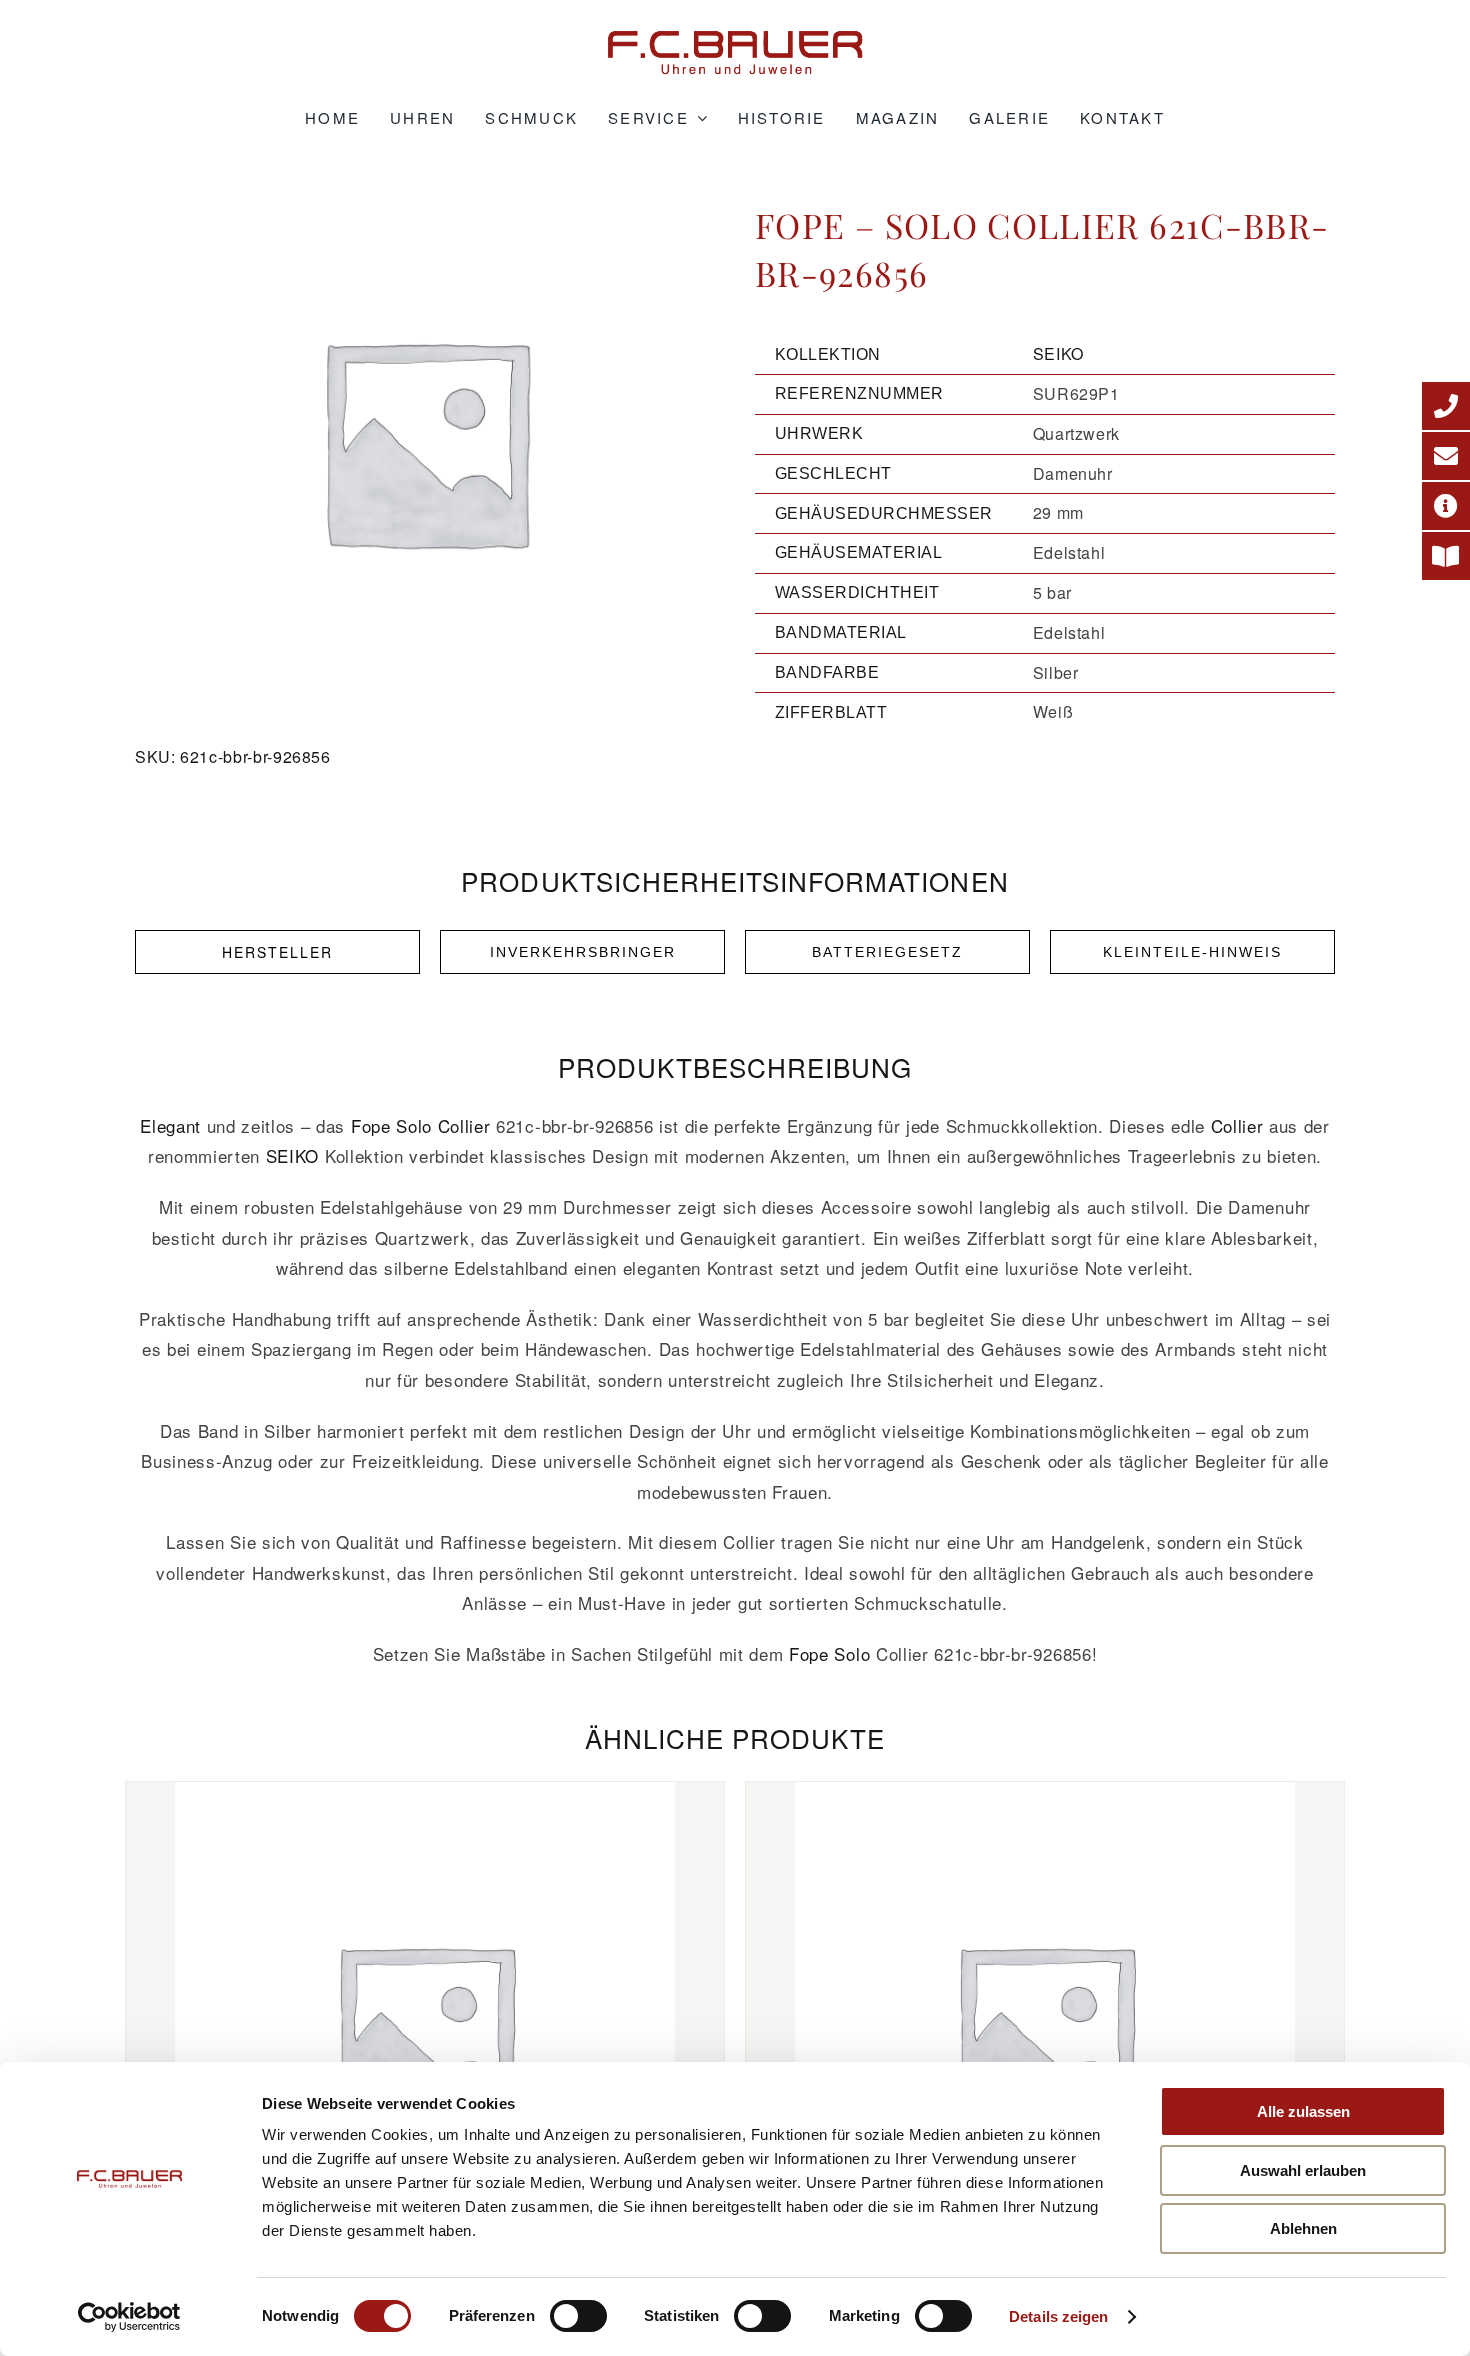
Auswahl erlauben (1303, 2170)
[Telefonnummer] (1446, 406)
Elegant (170, 1125)
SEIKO (1058, 353)
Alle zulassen (1303, 2111)
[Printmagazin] (1446, 556)
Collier (464, 1125)
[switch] (578, 2316)
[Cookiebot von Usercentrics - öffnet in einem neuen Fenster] (129, 2317)
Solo (414, 1125)
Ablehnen (1303, 2228)
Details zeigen (1058, 2316)
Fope (371, 1125)
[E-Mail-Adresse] (1446, 456)
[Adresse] (1446, 506)
